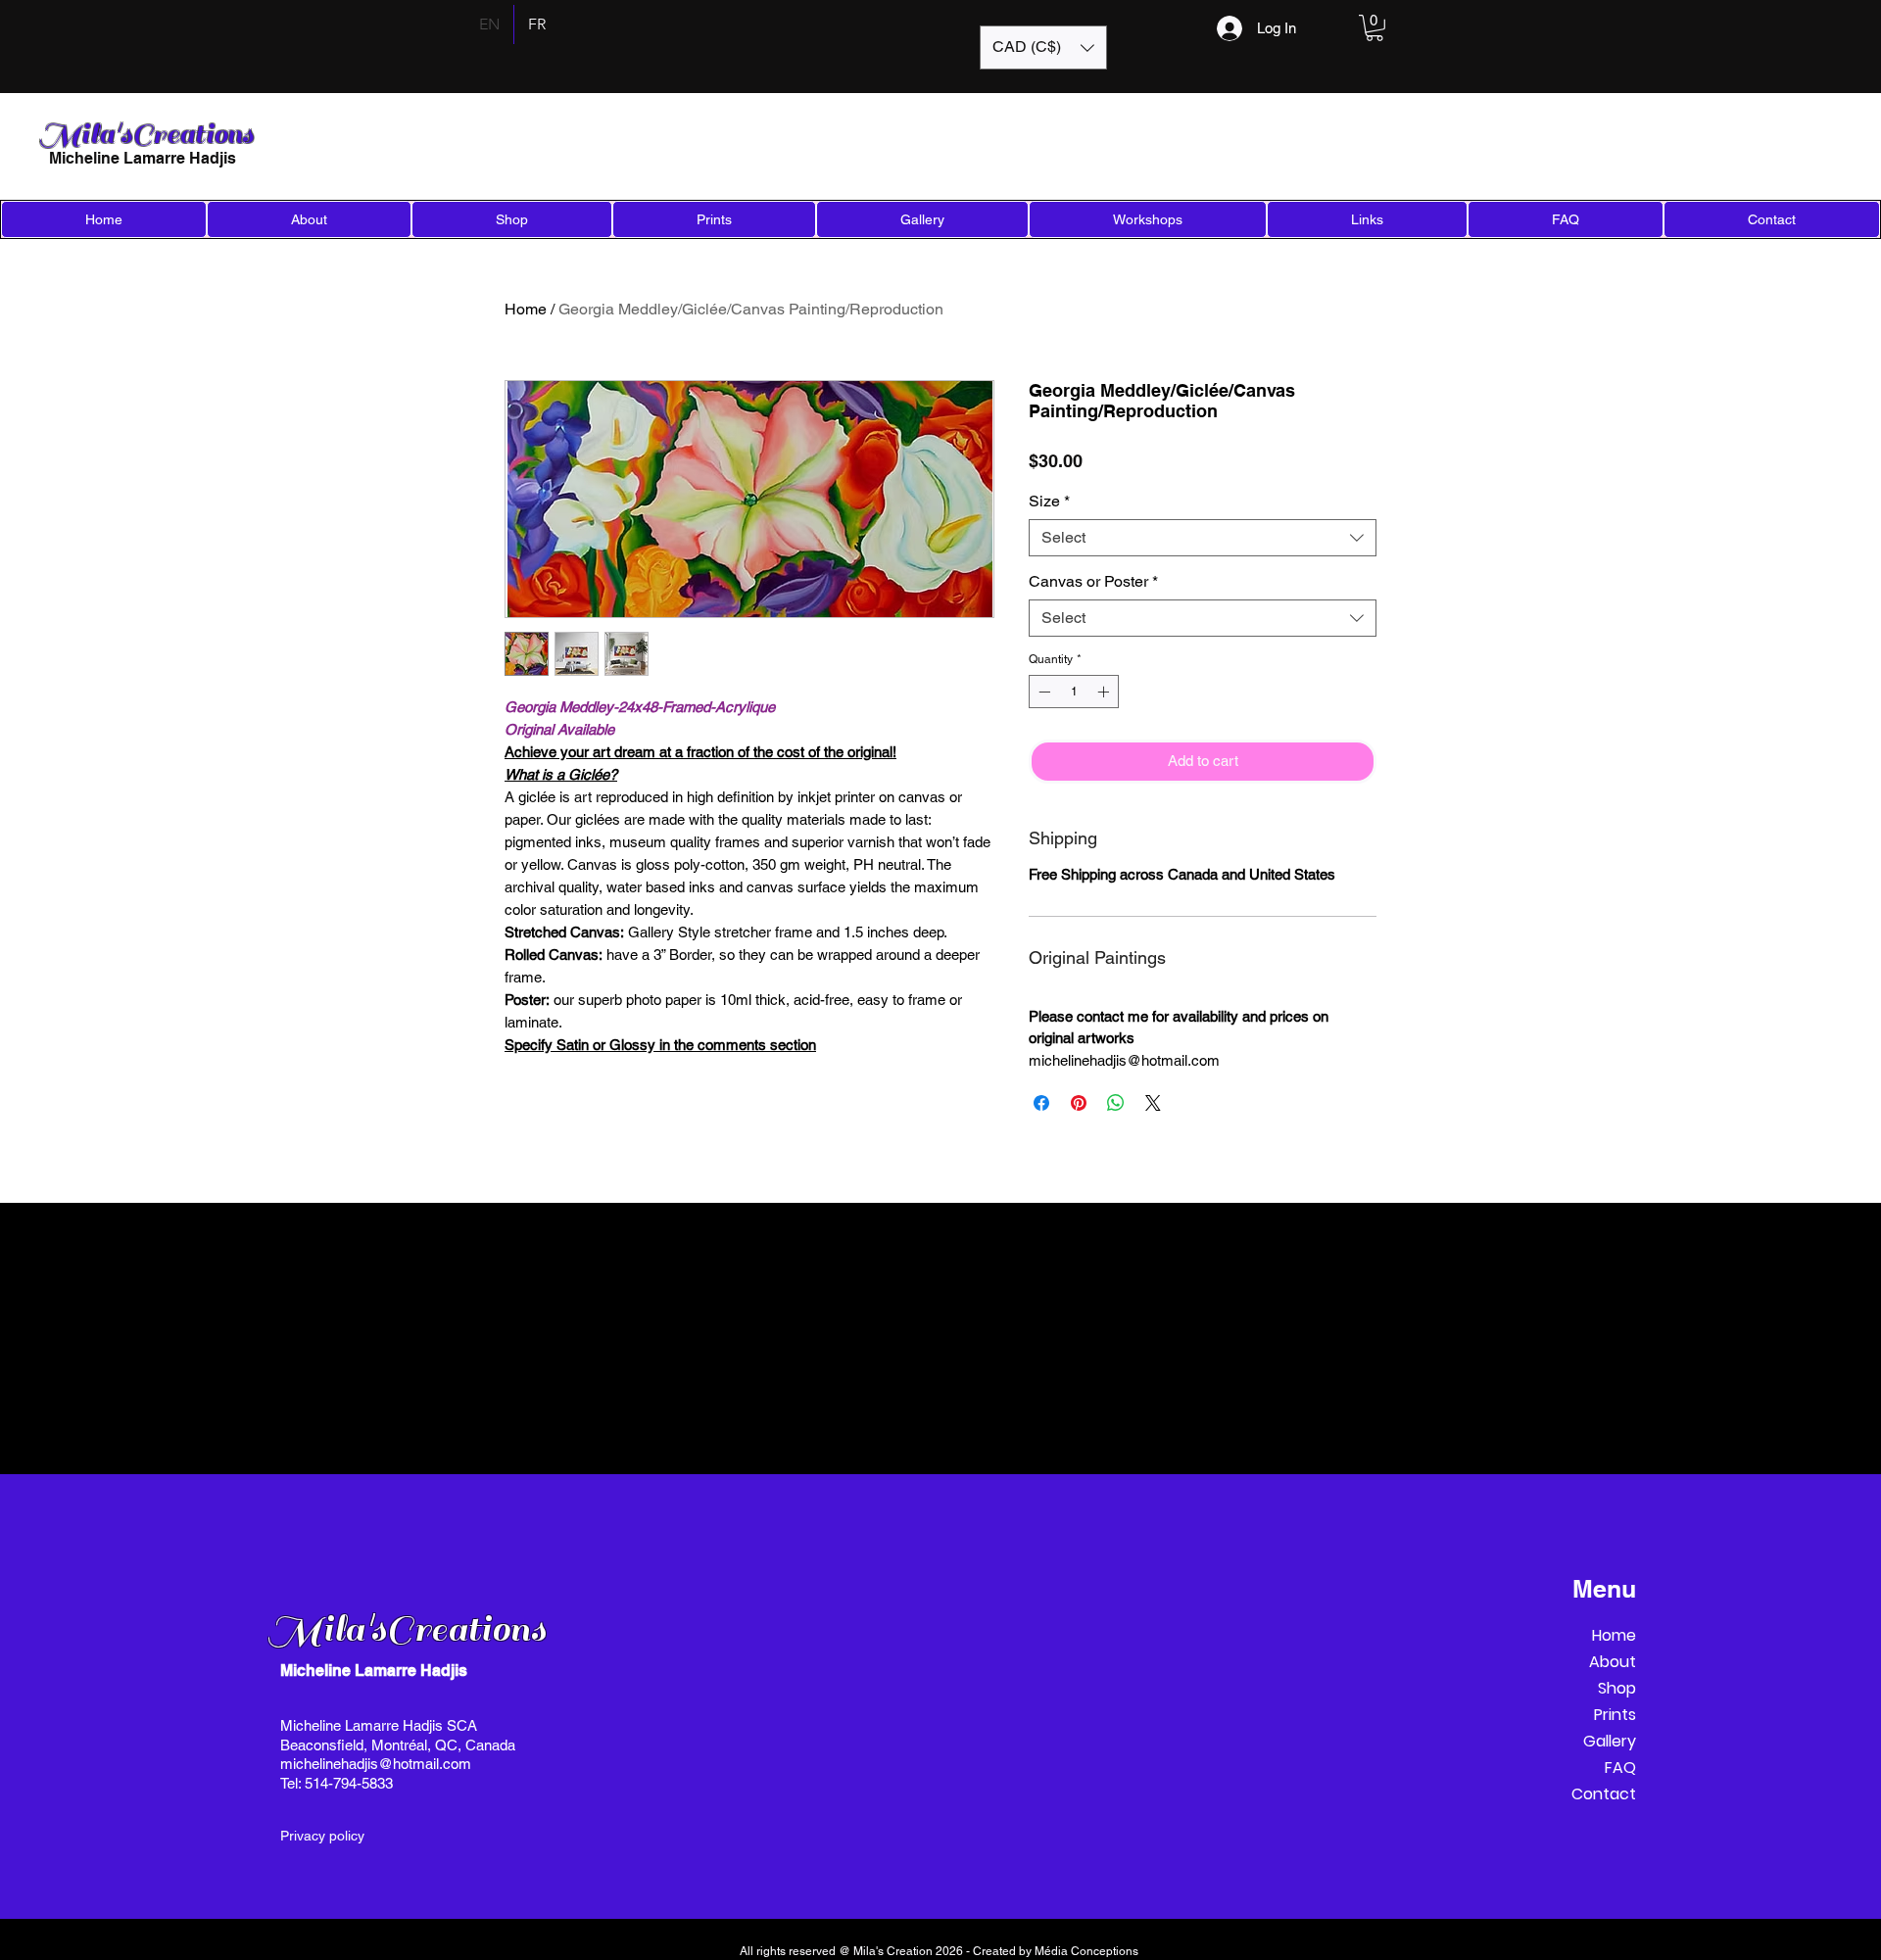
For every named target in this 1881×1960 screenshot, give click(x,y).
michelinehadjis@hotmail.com (376, 1764)
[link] (1375, 28)
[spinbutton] (1074, 692)
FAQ (1620, 1768)
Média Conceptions (1088, 1951)
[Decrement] (1042, 692)
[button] (1043, 48)
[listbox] (1043, 48)
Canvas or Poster (1093, 581)
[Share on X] (1153, 1103)
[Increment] (1105, 692)
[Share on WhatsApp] (1116, 1103)
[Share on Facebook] (1041, 1103)
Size (1049, 501)
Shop (1617, 1688)
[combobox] (1203, 538)
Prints (1615, 1715)
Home (526, 309)
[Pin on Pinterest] (1079, 1103)
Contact (1604, 1794)
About (1613, 1662)
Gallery (1610, 1741)
